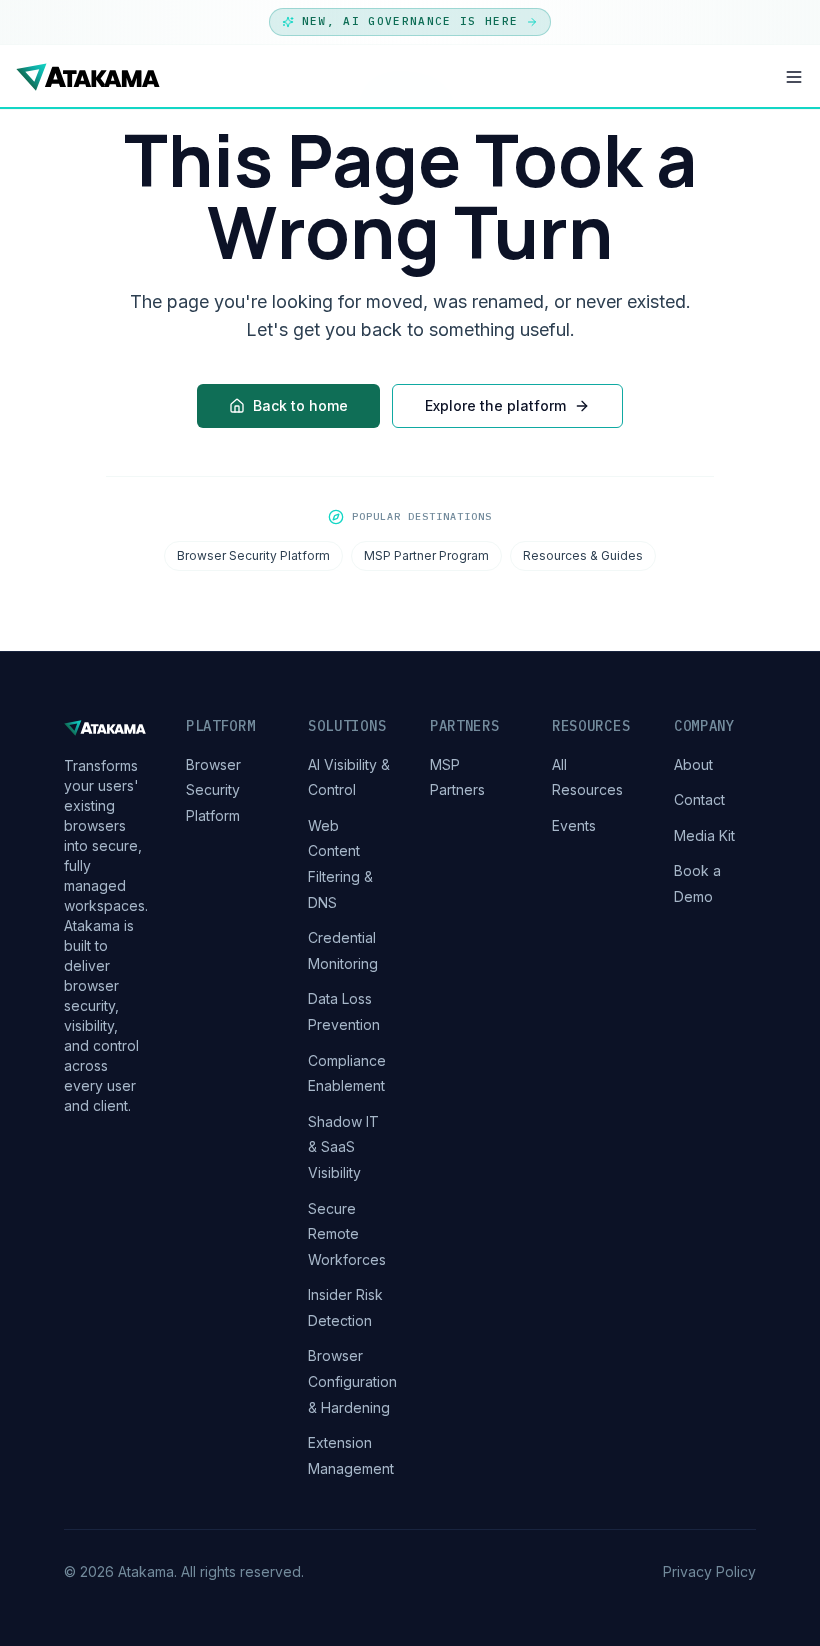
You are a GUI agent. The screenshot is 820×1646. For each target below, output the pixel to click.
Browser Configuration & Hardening (352, 1381)
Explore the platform (495, 405)
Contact (699, 799)
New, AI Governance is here (410, 21)
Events (574, 825)
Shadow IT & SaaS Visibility (343, 1147)
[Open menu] (794, 77)
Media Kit (704, 835)
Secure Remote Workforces (347, 1234)
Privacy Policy (709, 1571)
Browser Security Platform (253, 555)
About (693, 764)
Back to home (300, 405)
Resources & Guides (583, 555)
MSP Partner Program (426, 555)
